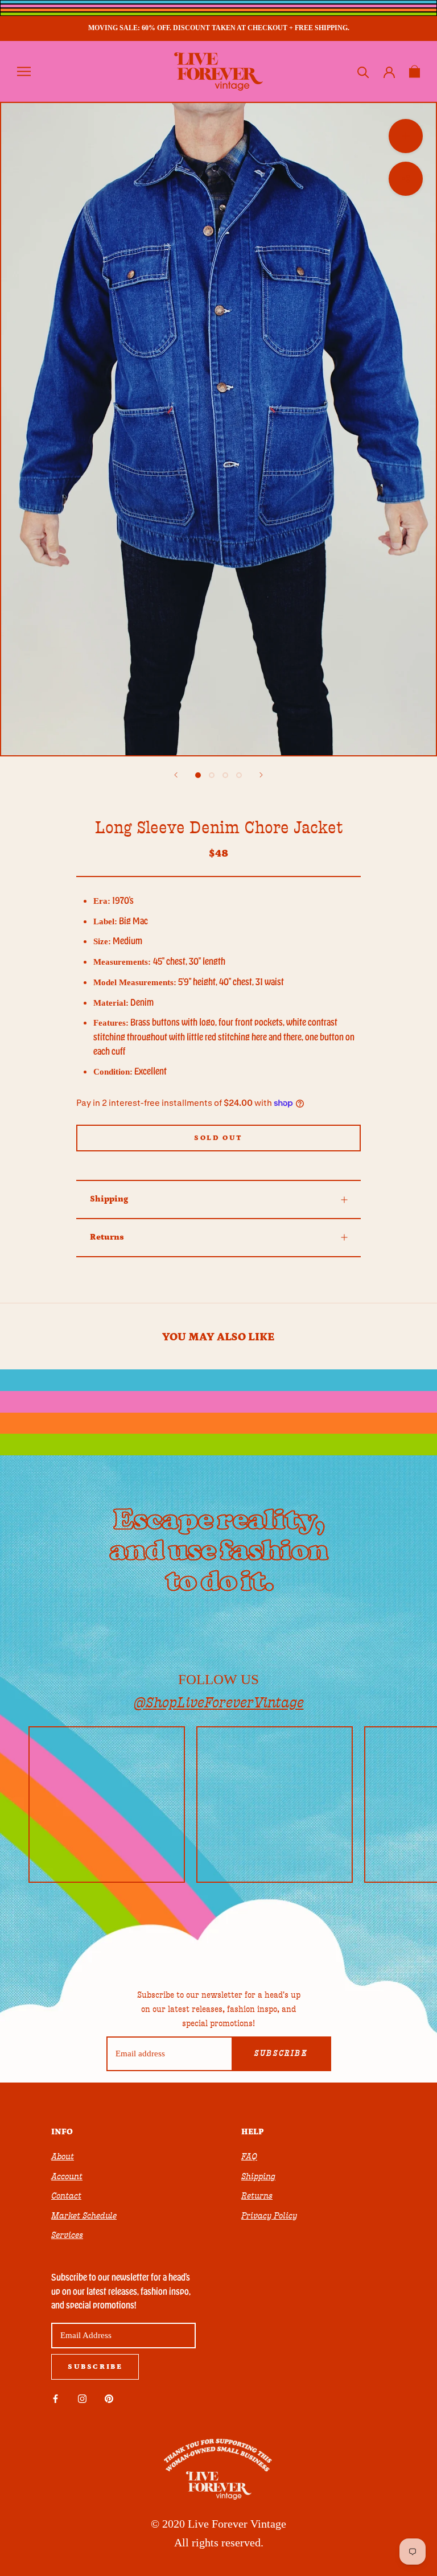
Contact (66, 2196)
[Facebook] (55, 2398)
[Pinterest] (109, 2398)
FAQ (249, 2157)
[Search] (363, 71)
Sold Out (218, 1138)
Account (67, 2176)
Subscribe (281, 2054)
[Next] (261, 775)
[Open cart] (415, 71)
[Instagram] (82, 2398)
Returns (107, 1237)
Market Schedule (84, 2216)
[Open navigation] (24, 71)
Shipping (109, 1199)
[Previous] (176, 775)
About (63, 2157)
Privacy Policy (269, 2216)
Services (67, 2235)
